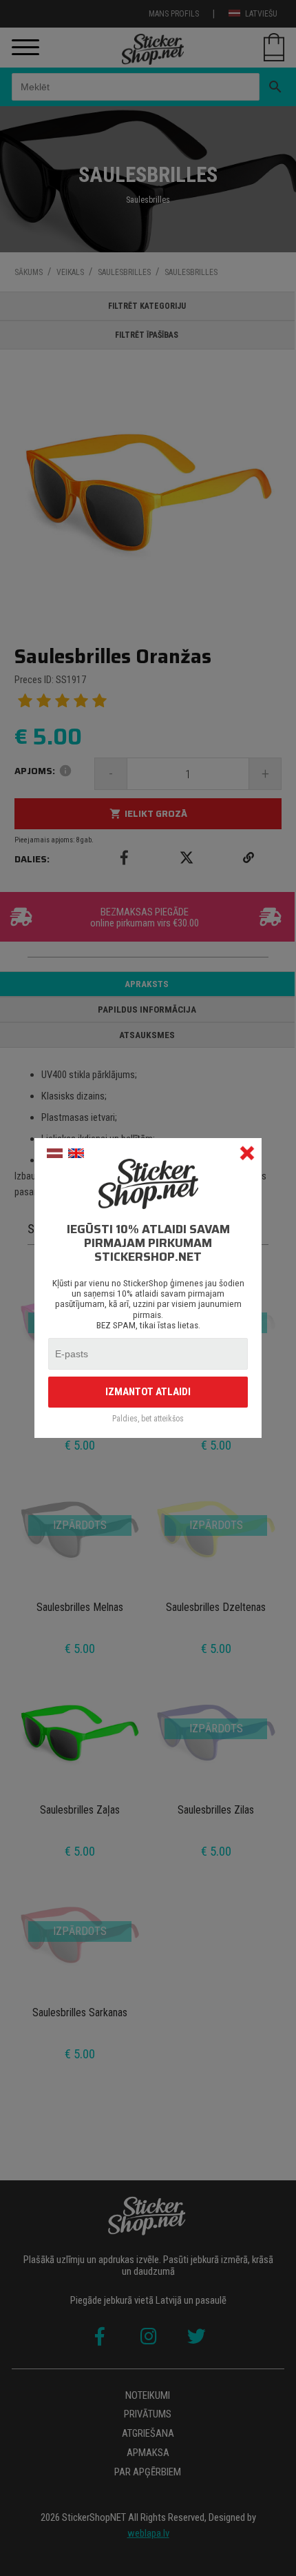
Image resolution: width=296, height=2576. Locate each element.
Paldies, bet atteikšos (148, 1419)
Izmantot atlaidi (148, 1392)
